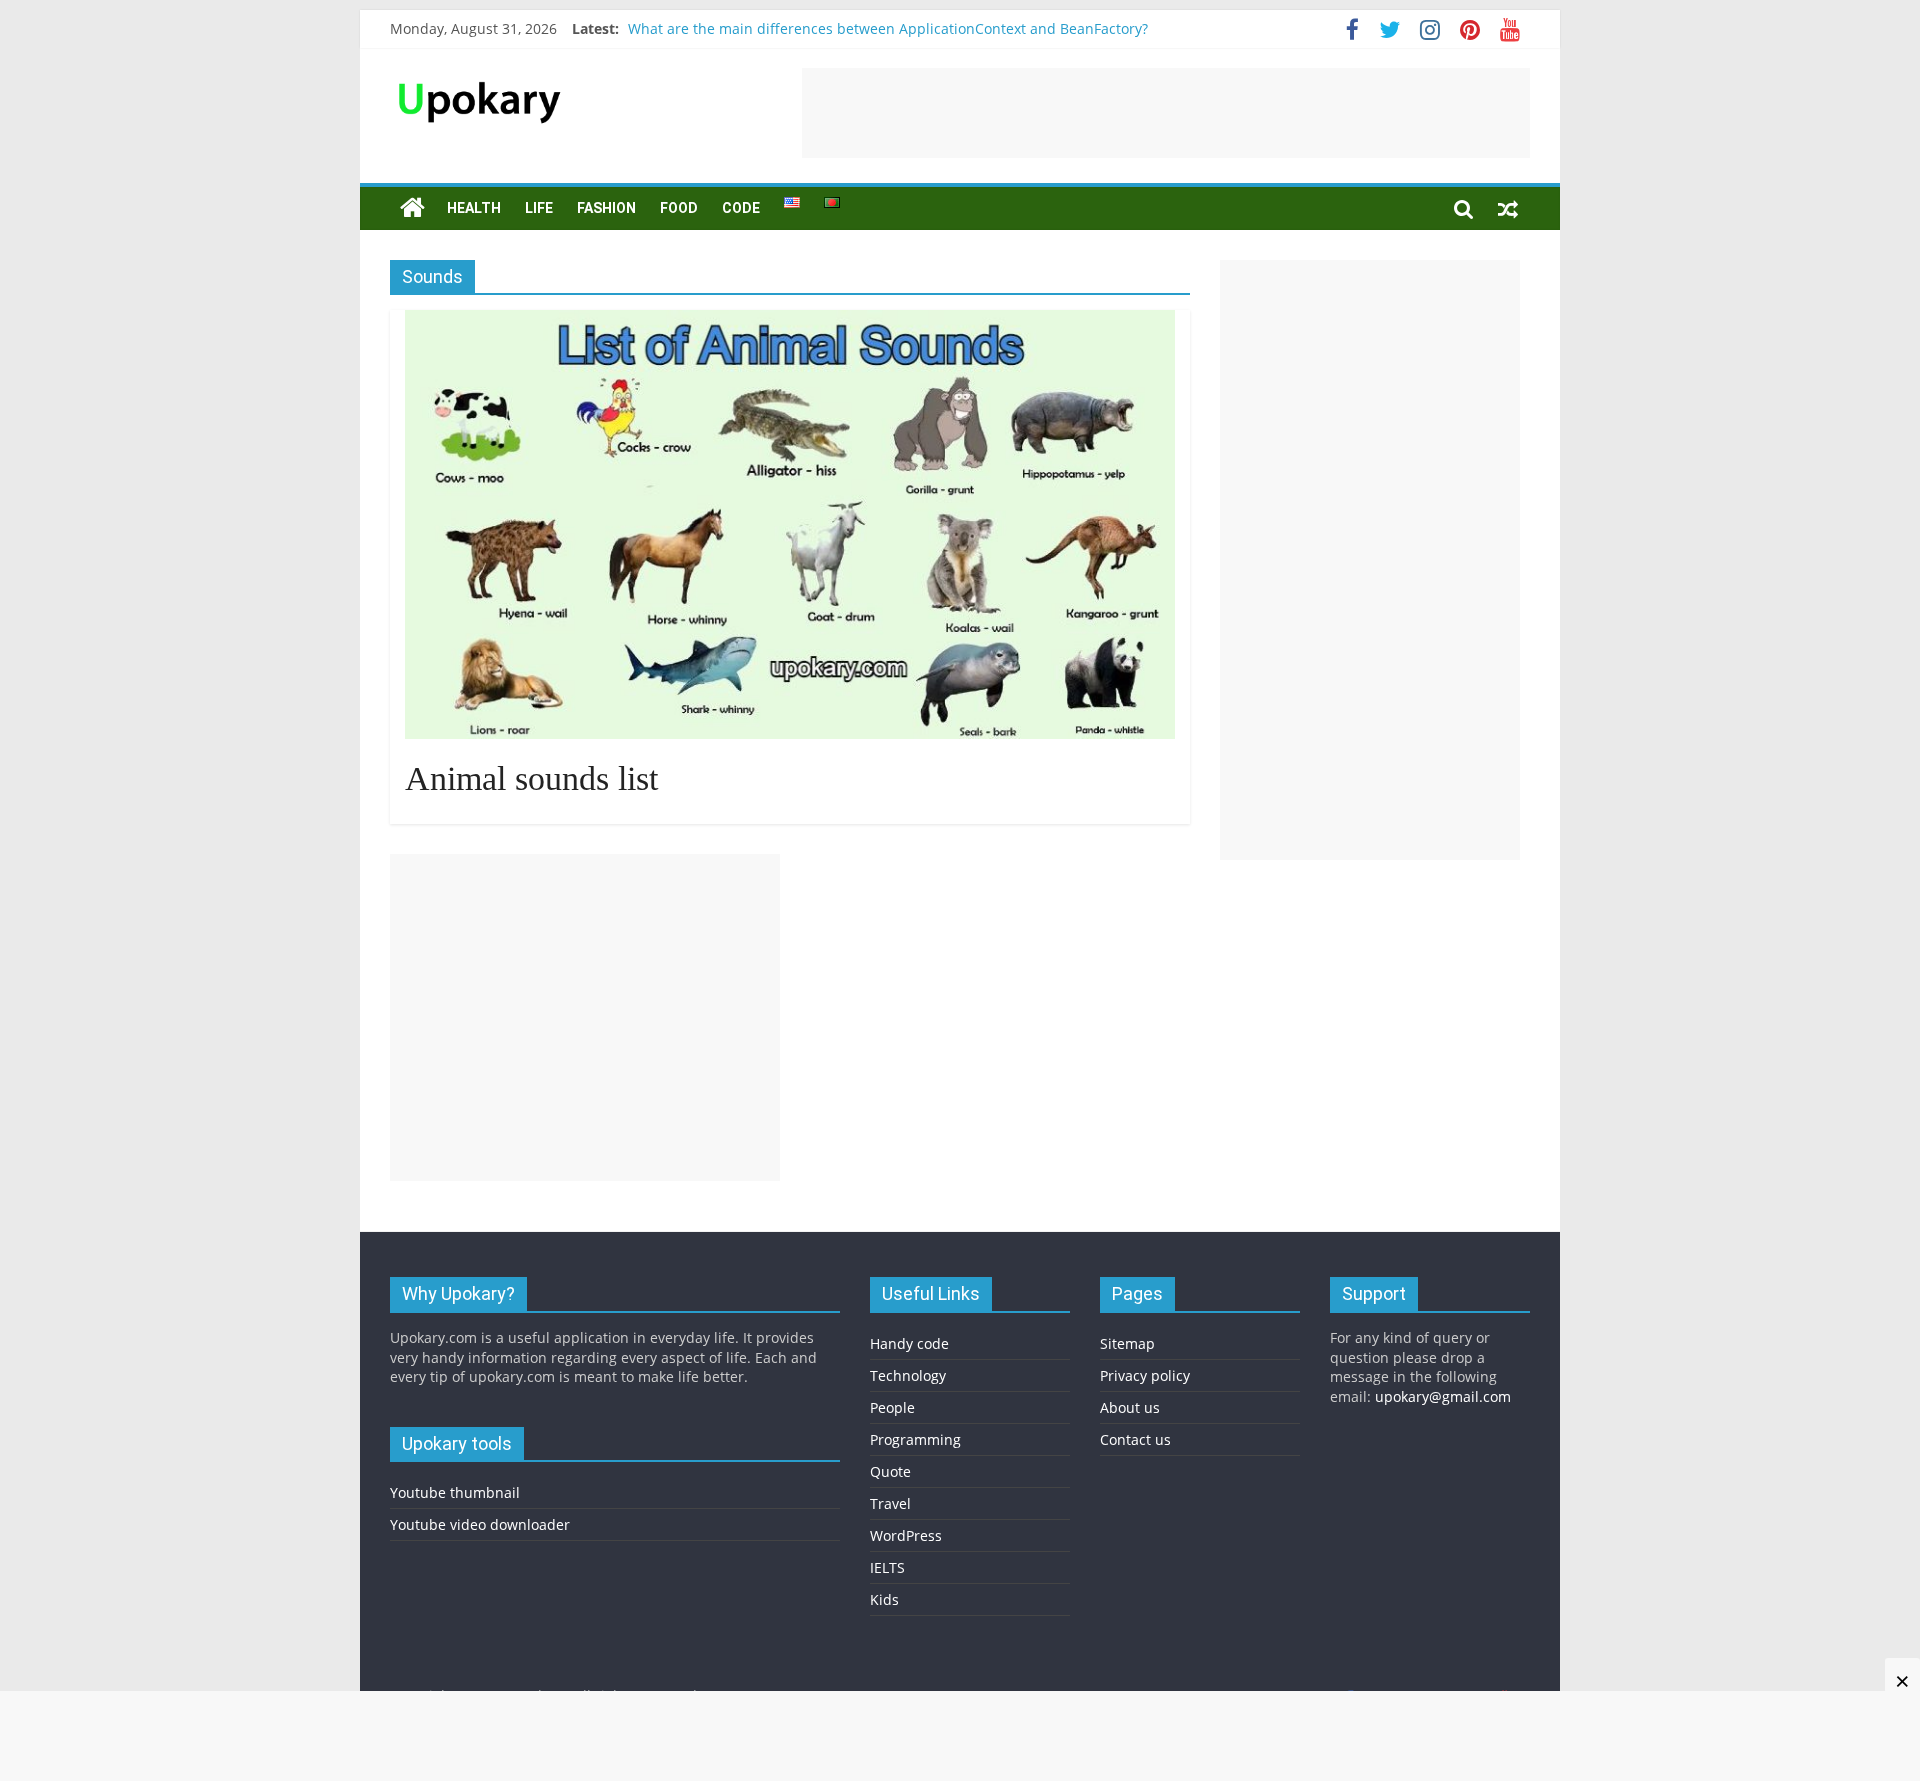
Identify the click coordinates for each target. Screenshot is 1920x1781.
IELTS (887, 1567)
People (892, 1407)
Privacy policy (1145, 1375)
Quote (890, 1471)
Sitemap (1127, 1343)
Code (741, 208)
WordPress (906, 1535)
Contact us (1135, 1439)
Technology (908, 1375)
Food (679, 208)
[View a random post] (1508, 208)
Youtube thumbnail (455, 1492)
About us (1130, 1407)
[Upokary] (480, 80)
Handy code (909, 1343)
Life (539, 208)
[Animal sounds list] (790, 322)
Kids (884, 1599)
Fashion (606, 208)
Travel (890, 1503)
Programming (915, 1439)
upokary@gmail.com (1443, 1396)
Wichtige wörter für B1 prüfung (733, 17)
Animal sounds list (531, 778)
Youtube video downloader (480, 1524)
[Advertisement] (1166, 113)
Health (474, 208)
